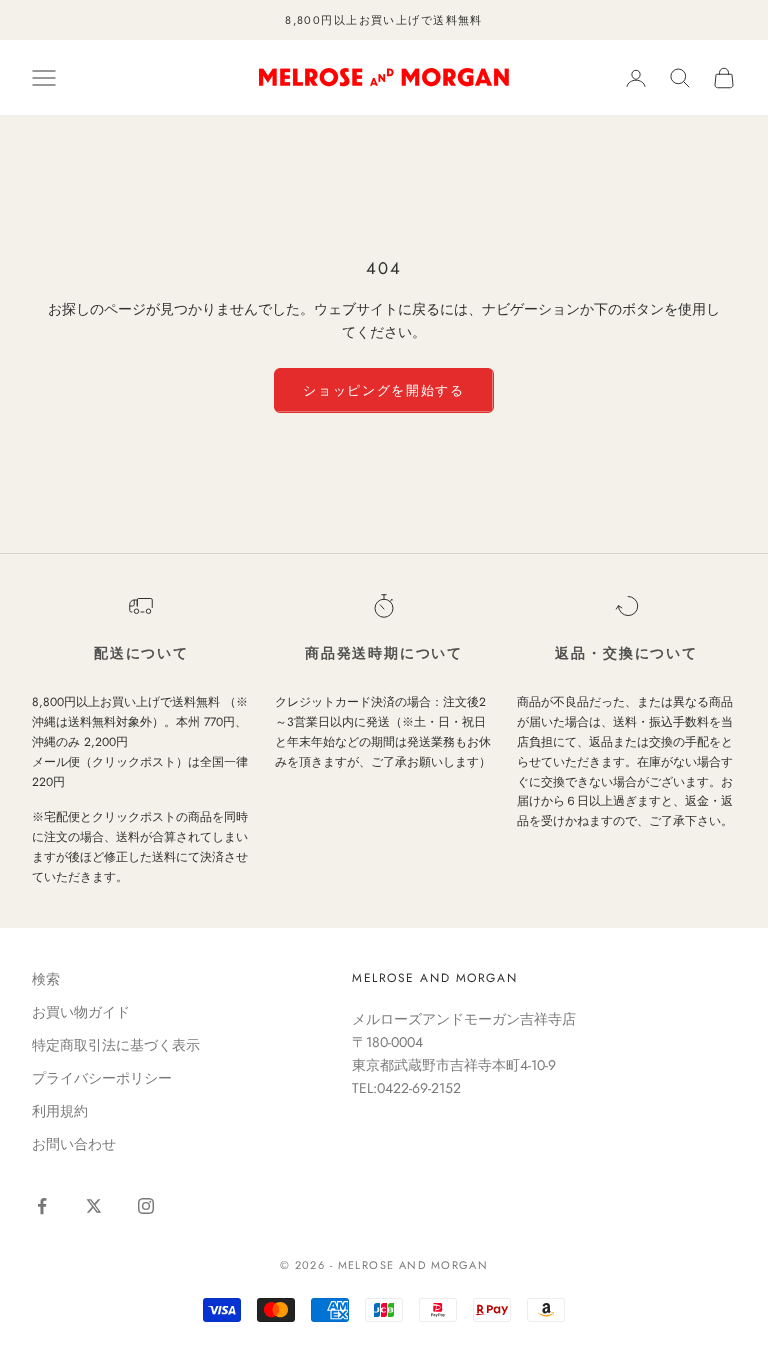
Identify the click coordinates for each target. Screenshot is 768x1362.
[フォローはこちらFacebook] (42, 1206)
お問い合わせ (74, 1144)
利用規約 (60, 1111)
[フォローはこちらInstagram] (146, 1206)
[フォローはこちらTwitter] (94, 1206)
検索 (46, 979)
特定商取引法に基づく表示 (116, 1045)
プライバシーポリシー (102, 1078)
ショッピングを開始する (384, 390)
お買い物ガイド (81, 1012)
